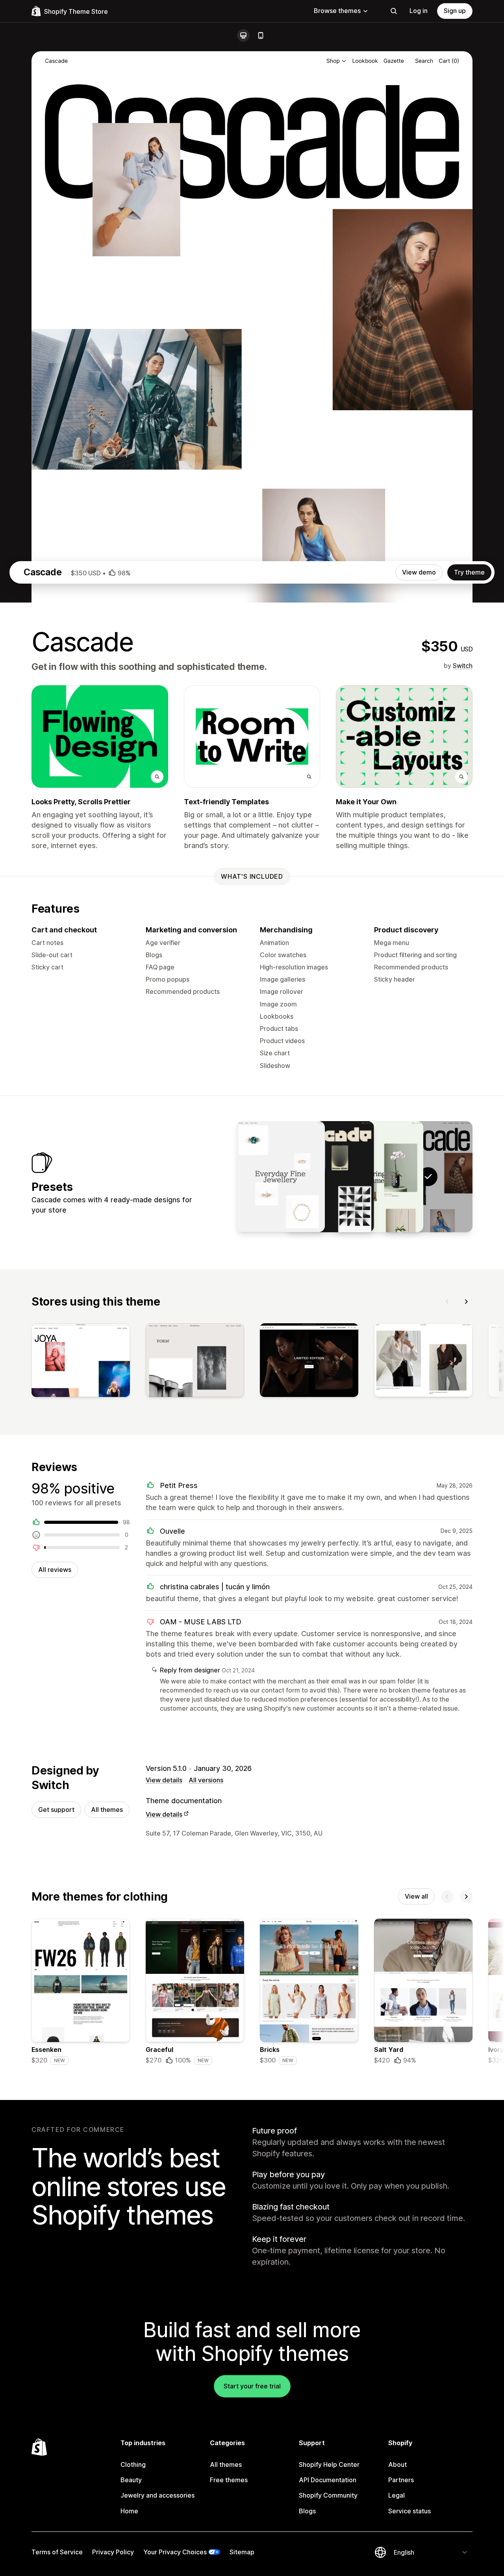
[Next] (466, 1302)
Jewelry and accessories (157, 2495)
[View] (81, 1362)
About (397, 2464)
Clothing (133, 2464)
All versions (206, 1780)
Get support (56, 1810)
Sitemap (242, 2552)
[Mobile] (261, 35)
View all (416, 1896)
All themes (107, 1810)
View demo (419, 572)
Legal (397, 2495)
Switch (463, 666)
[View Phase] (330, 1177)
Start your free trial (252, 2386)
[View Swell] (379, 1177)
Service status (409, 2511)
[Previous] (447, 1302)
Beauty (131, 2480)
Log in (419, 11)
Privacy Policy (113, 2552)
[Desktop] (243, 35)
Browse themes (337, 11)
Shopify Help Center (329, 2464)
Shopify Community (328, 2495)
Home (129, 2511)
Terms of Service (57, 2552)
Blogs (307, 2511)
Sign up (455, 11)
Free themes (229, 2480)
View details (164, 1780)
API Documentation (328, 2480)
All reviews (55, 1570)
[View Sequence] (280, 1177)
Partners (401, 2480)
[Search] (394, 11)
